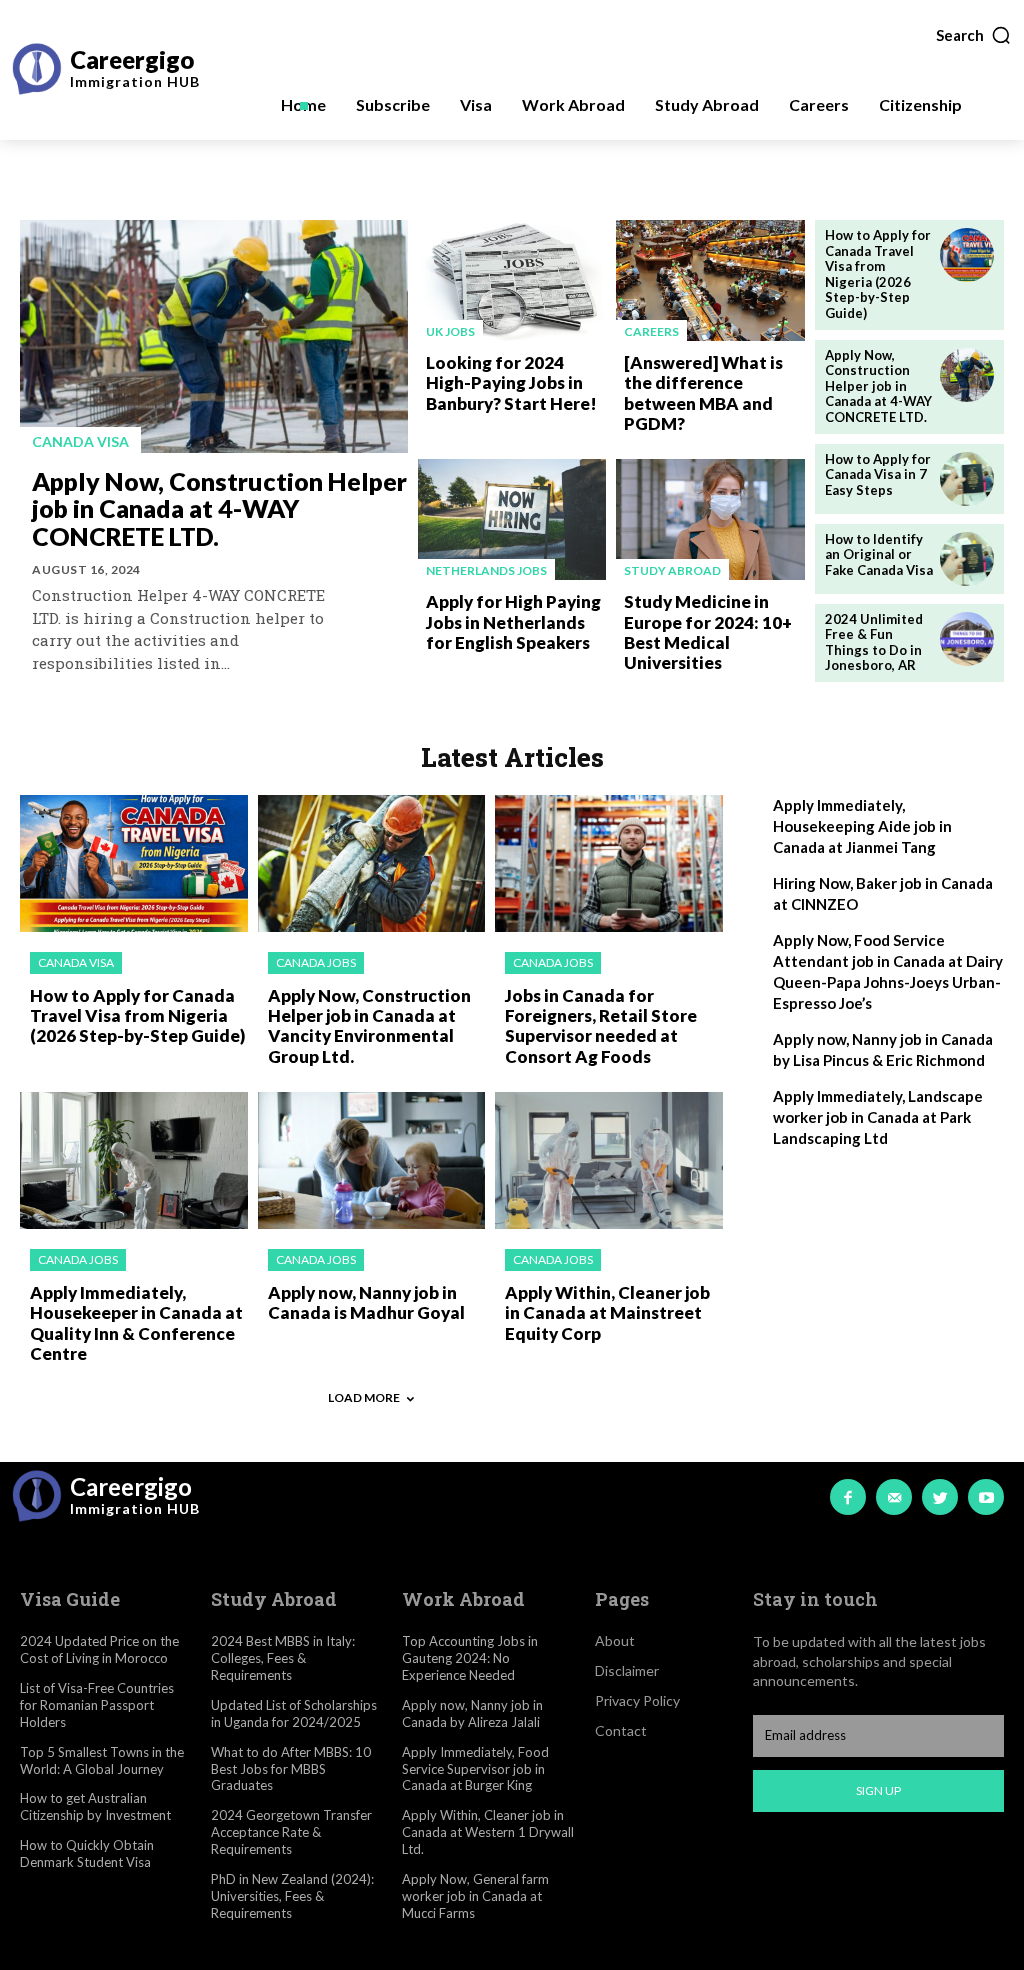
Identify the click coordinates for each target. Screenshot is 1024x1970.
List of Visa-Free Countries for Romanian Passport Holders (97, 1705)
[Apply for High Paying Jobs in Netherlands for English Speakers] (512, 519)
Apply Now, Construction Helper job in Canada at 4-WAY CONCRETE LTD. (219, 508)
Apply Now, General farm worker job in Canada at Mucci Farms (475, 1896)
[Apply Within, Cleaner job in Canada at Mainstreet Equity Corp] (609, 1160)
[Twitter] (940, 1497)
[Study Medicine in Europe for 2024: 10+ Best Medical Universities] (710, 519)
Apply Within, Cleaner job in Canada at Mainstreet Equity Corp (607, 1313)
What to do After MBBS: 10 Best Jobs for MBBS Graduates (291, 1769)
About (615, 1640)
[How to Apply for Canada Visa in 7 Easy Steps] (967, 479)
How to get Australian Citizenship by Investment (95, 1806)
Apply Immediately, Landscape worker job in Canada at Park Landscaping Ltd (878, 1117)
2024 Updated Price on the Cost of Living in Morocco (99, 1649)
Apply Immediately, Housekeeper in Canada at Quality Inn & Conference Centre (136, 1323)
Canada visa (80, 441)
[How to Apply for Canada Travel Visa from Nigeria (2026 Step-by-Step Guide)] (967, 255)
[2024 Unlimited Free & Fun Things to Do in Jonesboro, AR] (967, 639)
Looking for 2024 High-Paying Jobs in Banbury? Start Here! (511, 383)
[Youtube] (986, 1497)
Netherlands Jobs (486, 570)
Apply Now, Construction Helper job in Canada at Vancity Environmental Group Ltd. (369, 1026)
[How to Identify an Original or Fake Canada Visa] (967, 559)
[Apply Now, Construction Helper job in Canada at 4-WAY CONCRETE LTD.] (214, 336)
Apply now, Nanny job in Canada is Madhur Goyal (366, 1302)
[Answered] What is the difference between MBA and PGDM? (703, 393)
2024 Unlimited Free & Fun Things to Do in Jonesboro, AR (874, 642)
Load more (364, 1397)
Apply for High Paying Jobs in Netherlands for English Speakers (513, 622)
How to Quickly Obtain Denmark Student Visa (87, 1853)
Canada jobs (316, 962)
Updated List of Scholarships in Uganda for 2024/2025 (294, 1713)
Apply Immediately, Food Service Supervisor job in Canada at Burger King (475, 1769)
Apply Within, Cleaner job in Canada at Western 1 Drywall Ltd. (488, 1832)
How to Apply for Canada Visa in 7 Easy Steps (878, 474)
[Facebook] (848, 1497)
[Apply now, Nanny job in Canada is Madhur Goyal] (372, 1160)
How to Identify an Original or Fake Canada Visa (879, 554)
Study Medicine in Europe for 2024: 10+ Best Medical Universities (708, 632)
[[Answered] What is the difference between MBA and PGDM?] (710, 280)
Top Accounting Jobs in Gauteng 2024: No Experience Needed (470, 1658)
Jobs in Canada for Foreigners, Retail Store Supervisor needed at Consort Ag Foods (601, 1026)
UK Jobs (450, 331)
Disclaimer (627, 1670)
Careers (651, 331)
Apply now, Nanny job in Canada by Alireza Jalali (472, 1713)
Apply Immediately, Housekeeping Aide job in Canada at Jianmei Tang (862, 826)
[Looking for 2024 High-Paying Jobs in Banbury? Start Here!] (512, 280)
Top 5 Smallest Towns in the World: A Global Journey (102, 1760)
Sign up (878, 1790)
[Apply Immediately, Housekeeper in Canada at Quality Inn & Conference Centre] (134, 1160)
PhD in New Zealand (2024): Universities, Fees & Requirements (292, 1896)
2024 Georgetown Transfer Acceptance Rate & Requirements (291, 1832)
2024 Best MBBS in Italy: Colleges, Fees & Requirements (283, 1658)
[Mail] (894, 1497)
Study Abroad (672, 570)
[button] (974, 35)
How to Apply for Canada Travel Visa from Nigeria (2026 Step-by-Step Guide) (878, 274)
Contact (621, 1730)
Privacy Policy (637, 1700)
